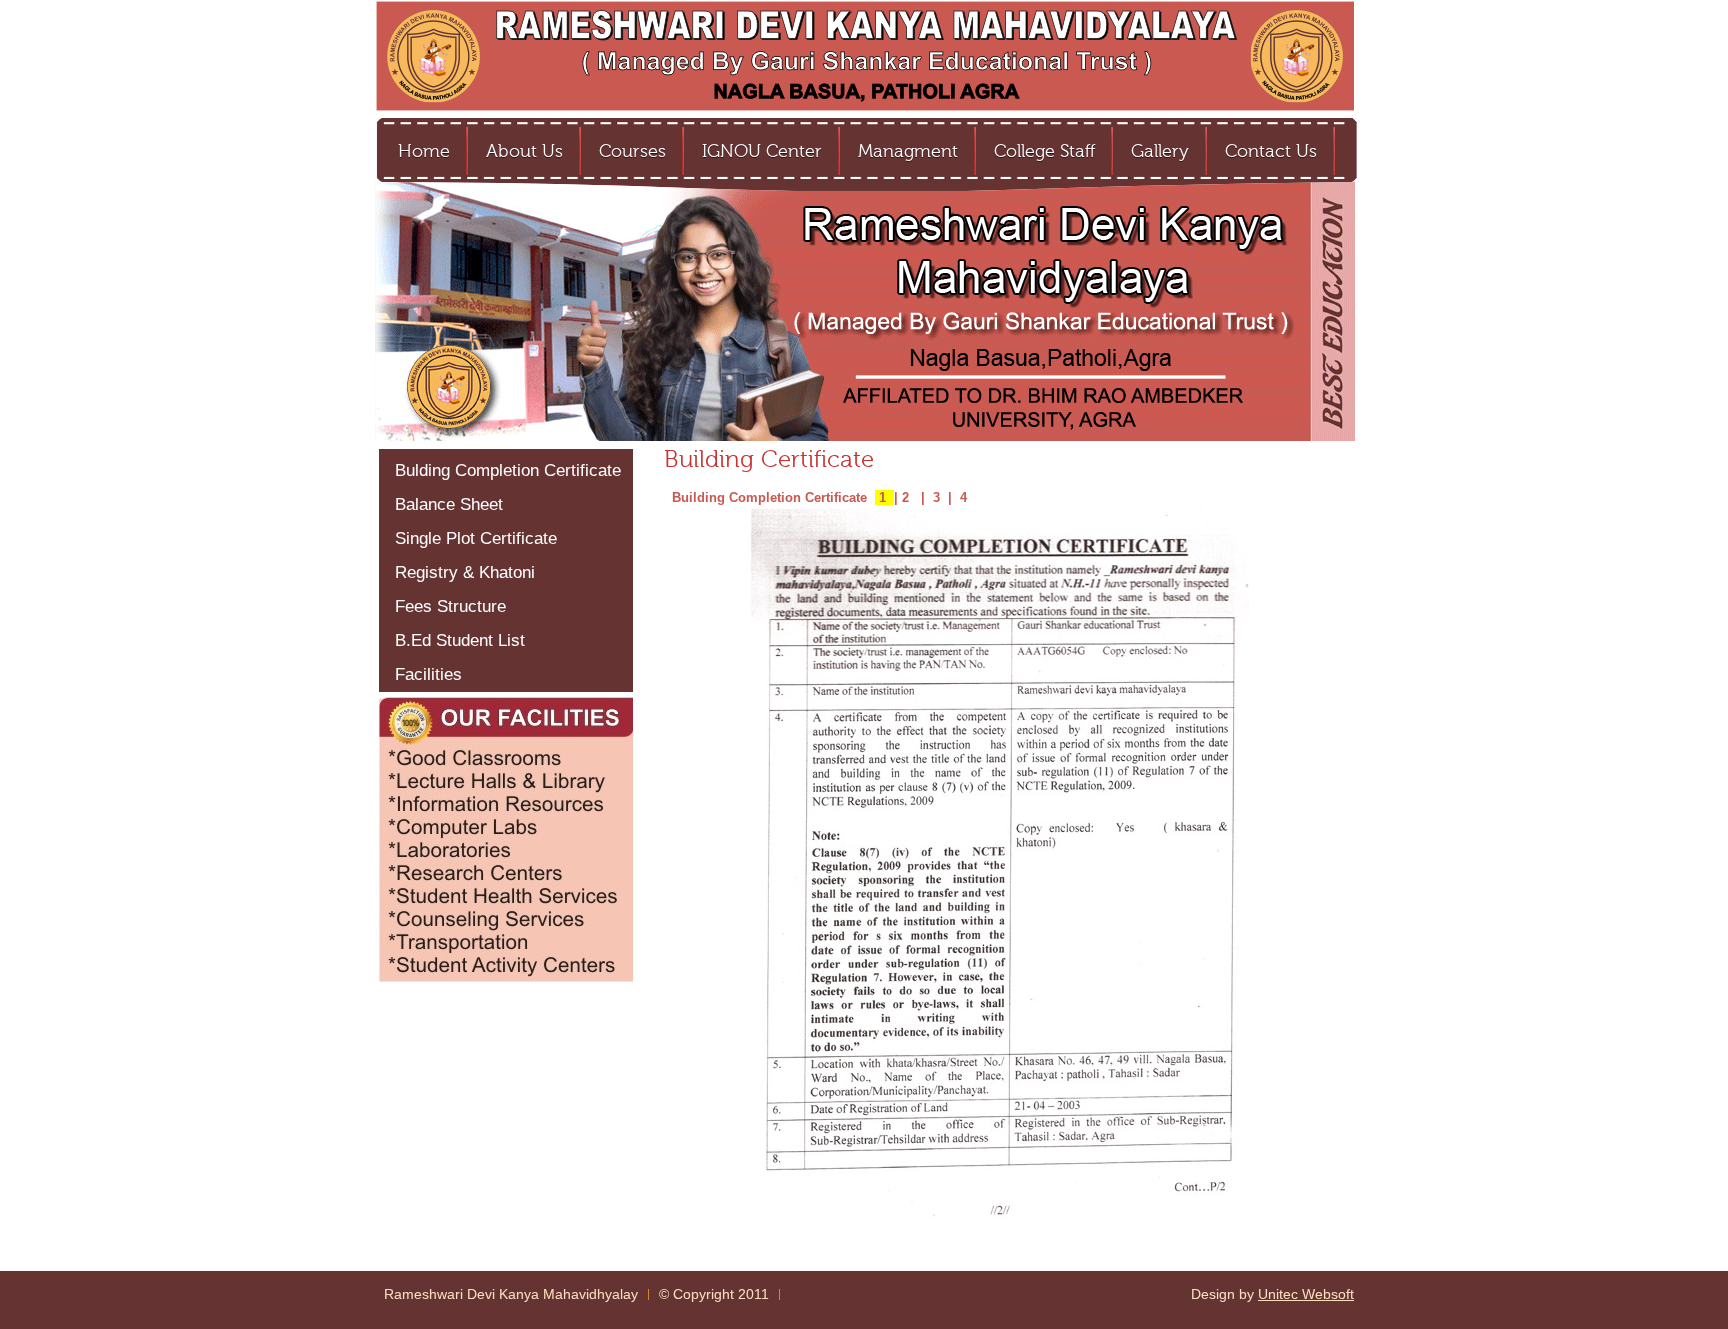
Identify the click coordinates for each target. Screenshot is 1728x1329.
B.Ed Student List (460, 640)
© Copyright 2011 (714, 1294)
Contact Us (1271, 151)
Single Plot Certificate (476, 538)
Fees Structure (450, 606)
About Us (524, 151)
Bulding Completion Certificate (508, 470)
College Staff (1044, 151)
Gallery (1160, 151)
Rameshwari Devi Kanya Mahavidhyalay (511, 1294)
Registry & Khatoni (465, 572)
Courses (632, 151)
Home (424, 151)
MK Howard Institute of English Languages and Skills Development (864, 57)
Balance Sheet (449, 504)
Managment (908, 151)
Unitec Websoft (1306, 1294)
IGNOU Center (762, 151)
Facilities (428, 674)
